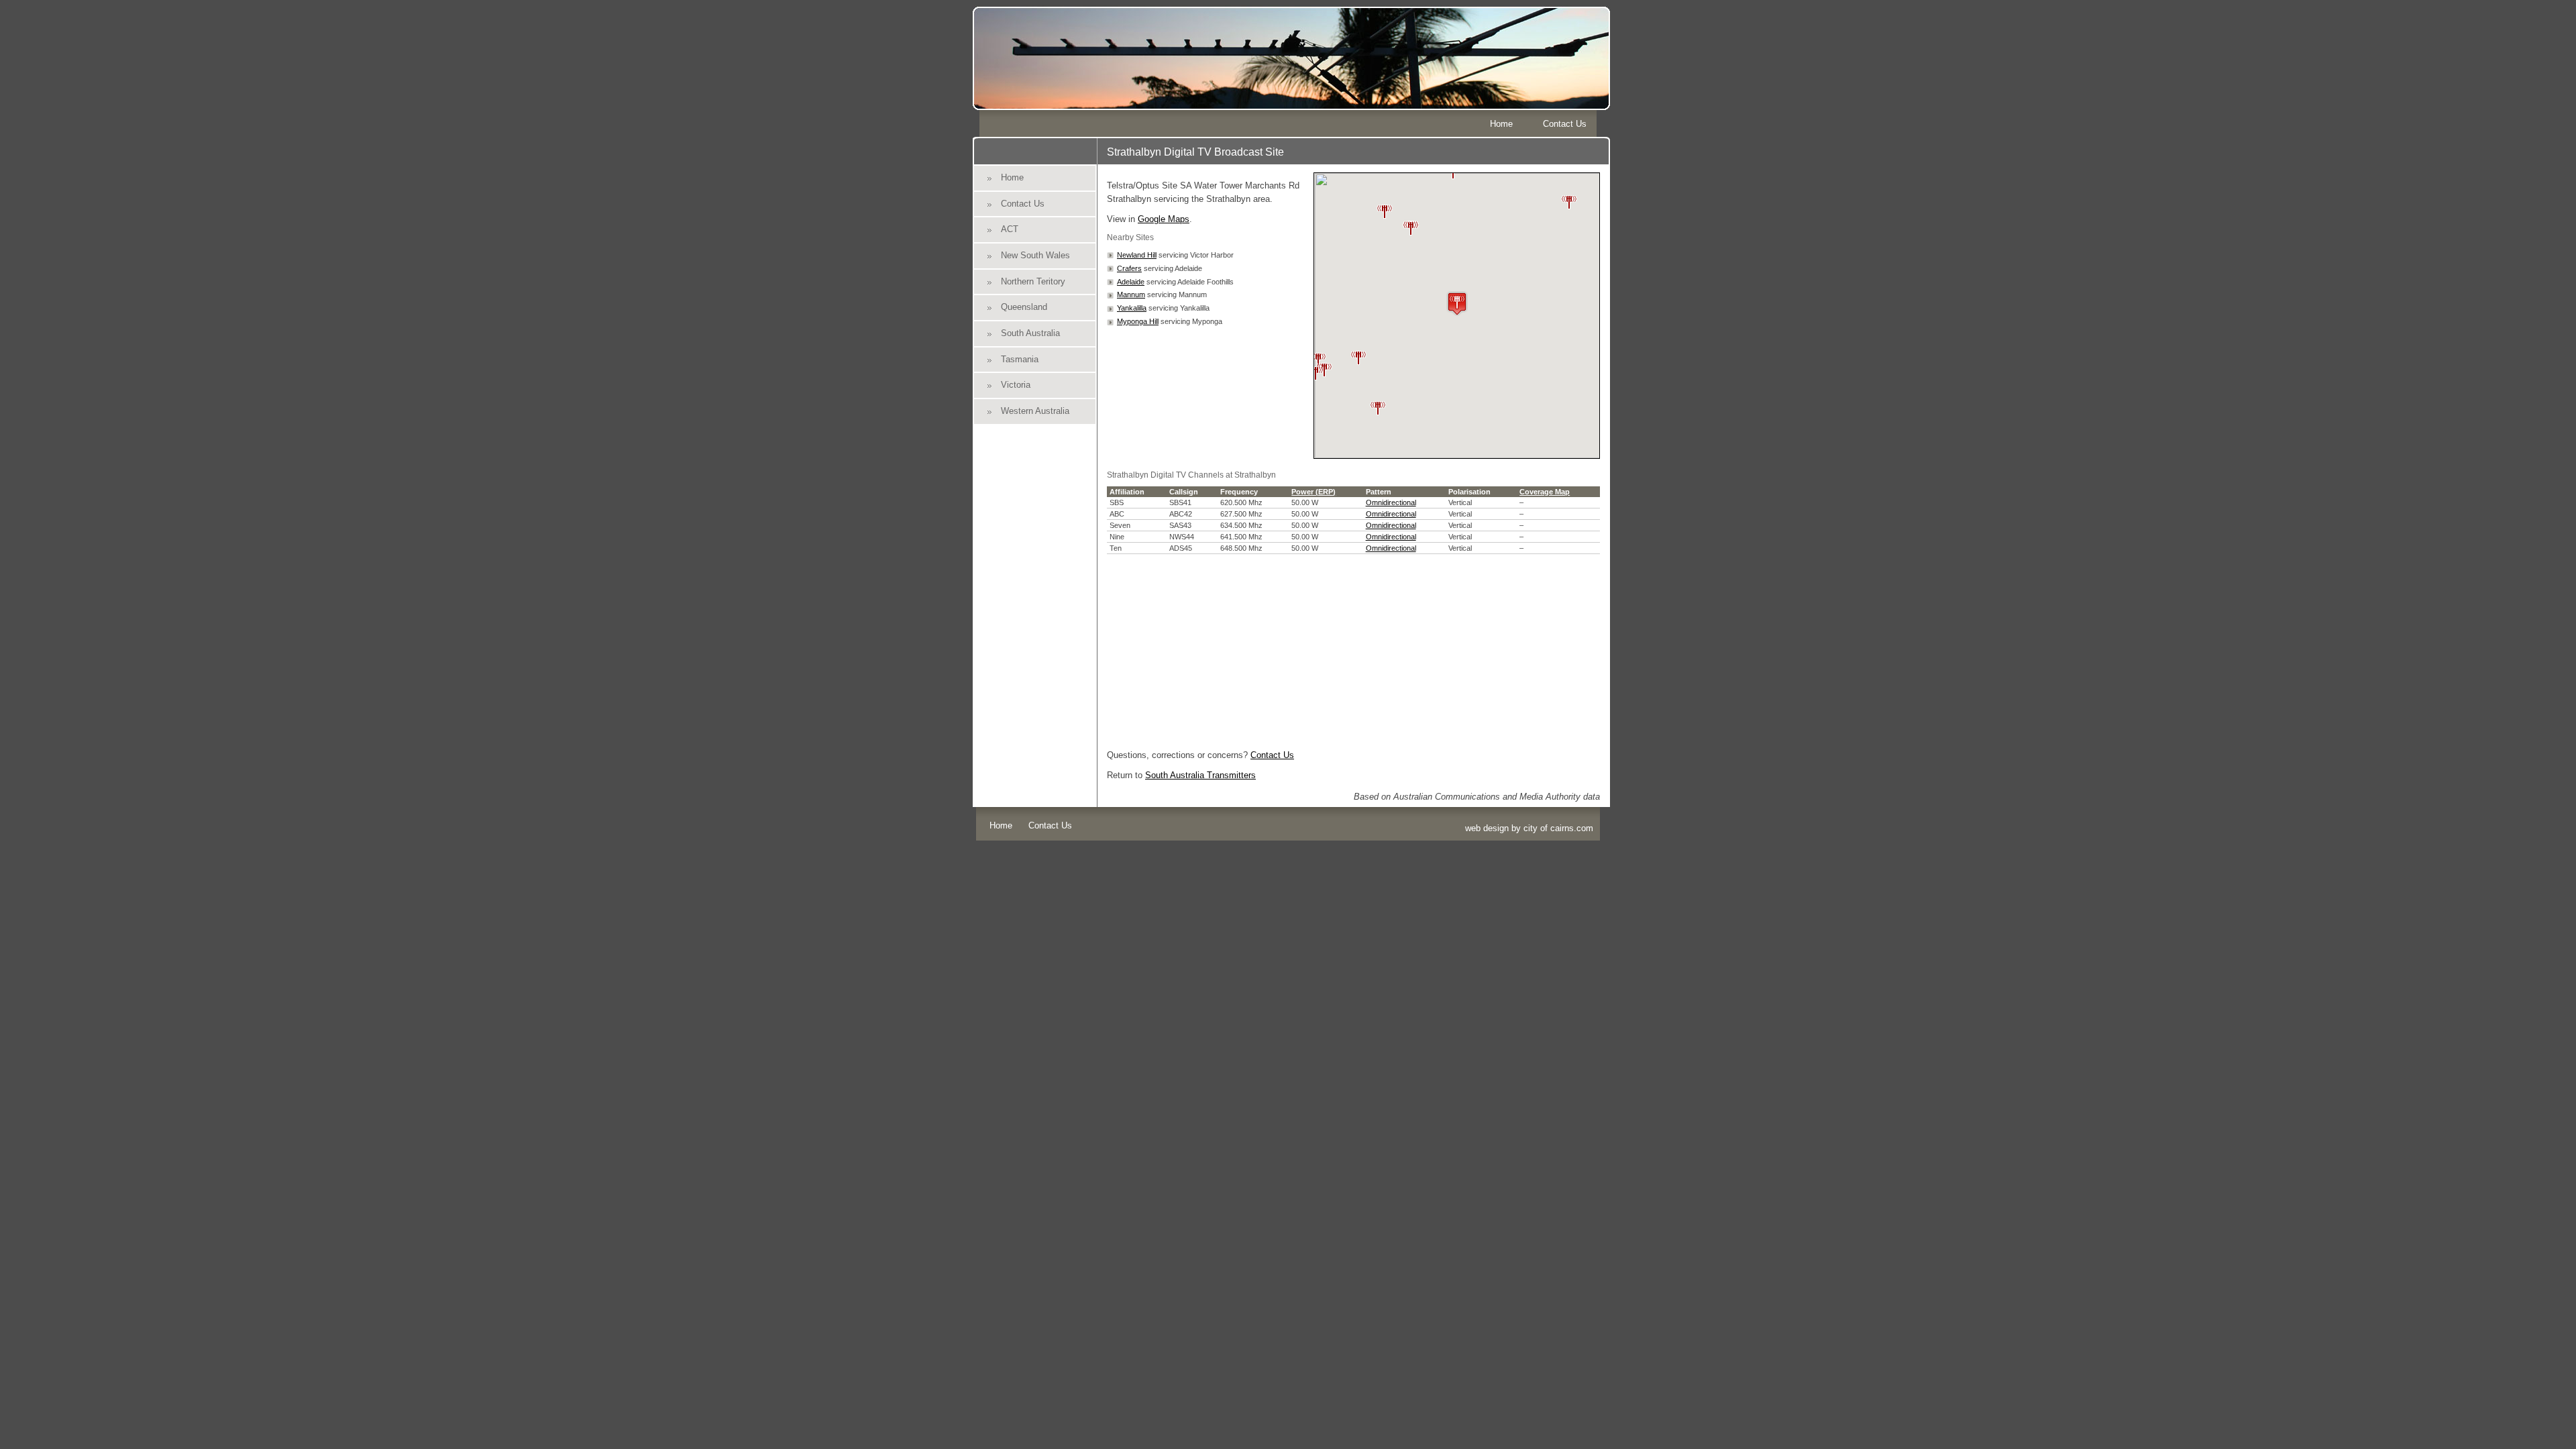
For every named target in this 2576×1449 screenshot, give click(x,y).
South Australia (1030, 333)
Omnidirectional (1391, 502)
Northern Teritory (1033, 281)
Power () (1313, 492)
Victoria (1016, 385)
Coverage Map (1545, 492)
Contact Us (1565, 124)
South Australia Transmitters (1200, 775)
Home (1501, 124)
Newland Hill (1137, 255)
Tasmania (1020, 359)
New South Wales (1035, 255)
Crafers (1129, 268)
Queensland (1024, 307)
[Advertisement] (1353, 648)
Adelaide (1131, 282)
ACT (1010, 229)
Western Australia (1035, 411)
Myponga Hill (1138, 321)
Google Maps (1164, 219)
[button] (1411, 223)
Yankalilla (1132, 308)
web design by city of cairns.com (1529, 828)
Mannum (1131, 294)
